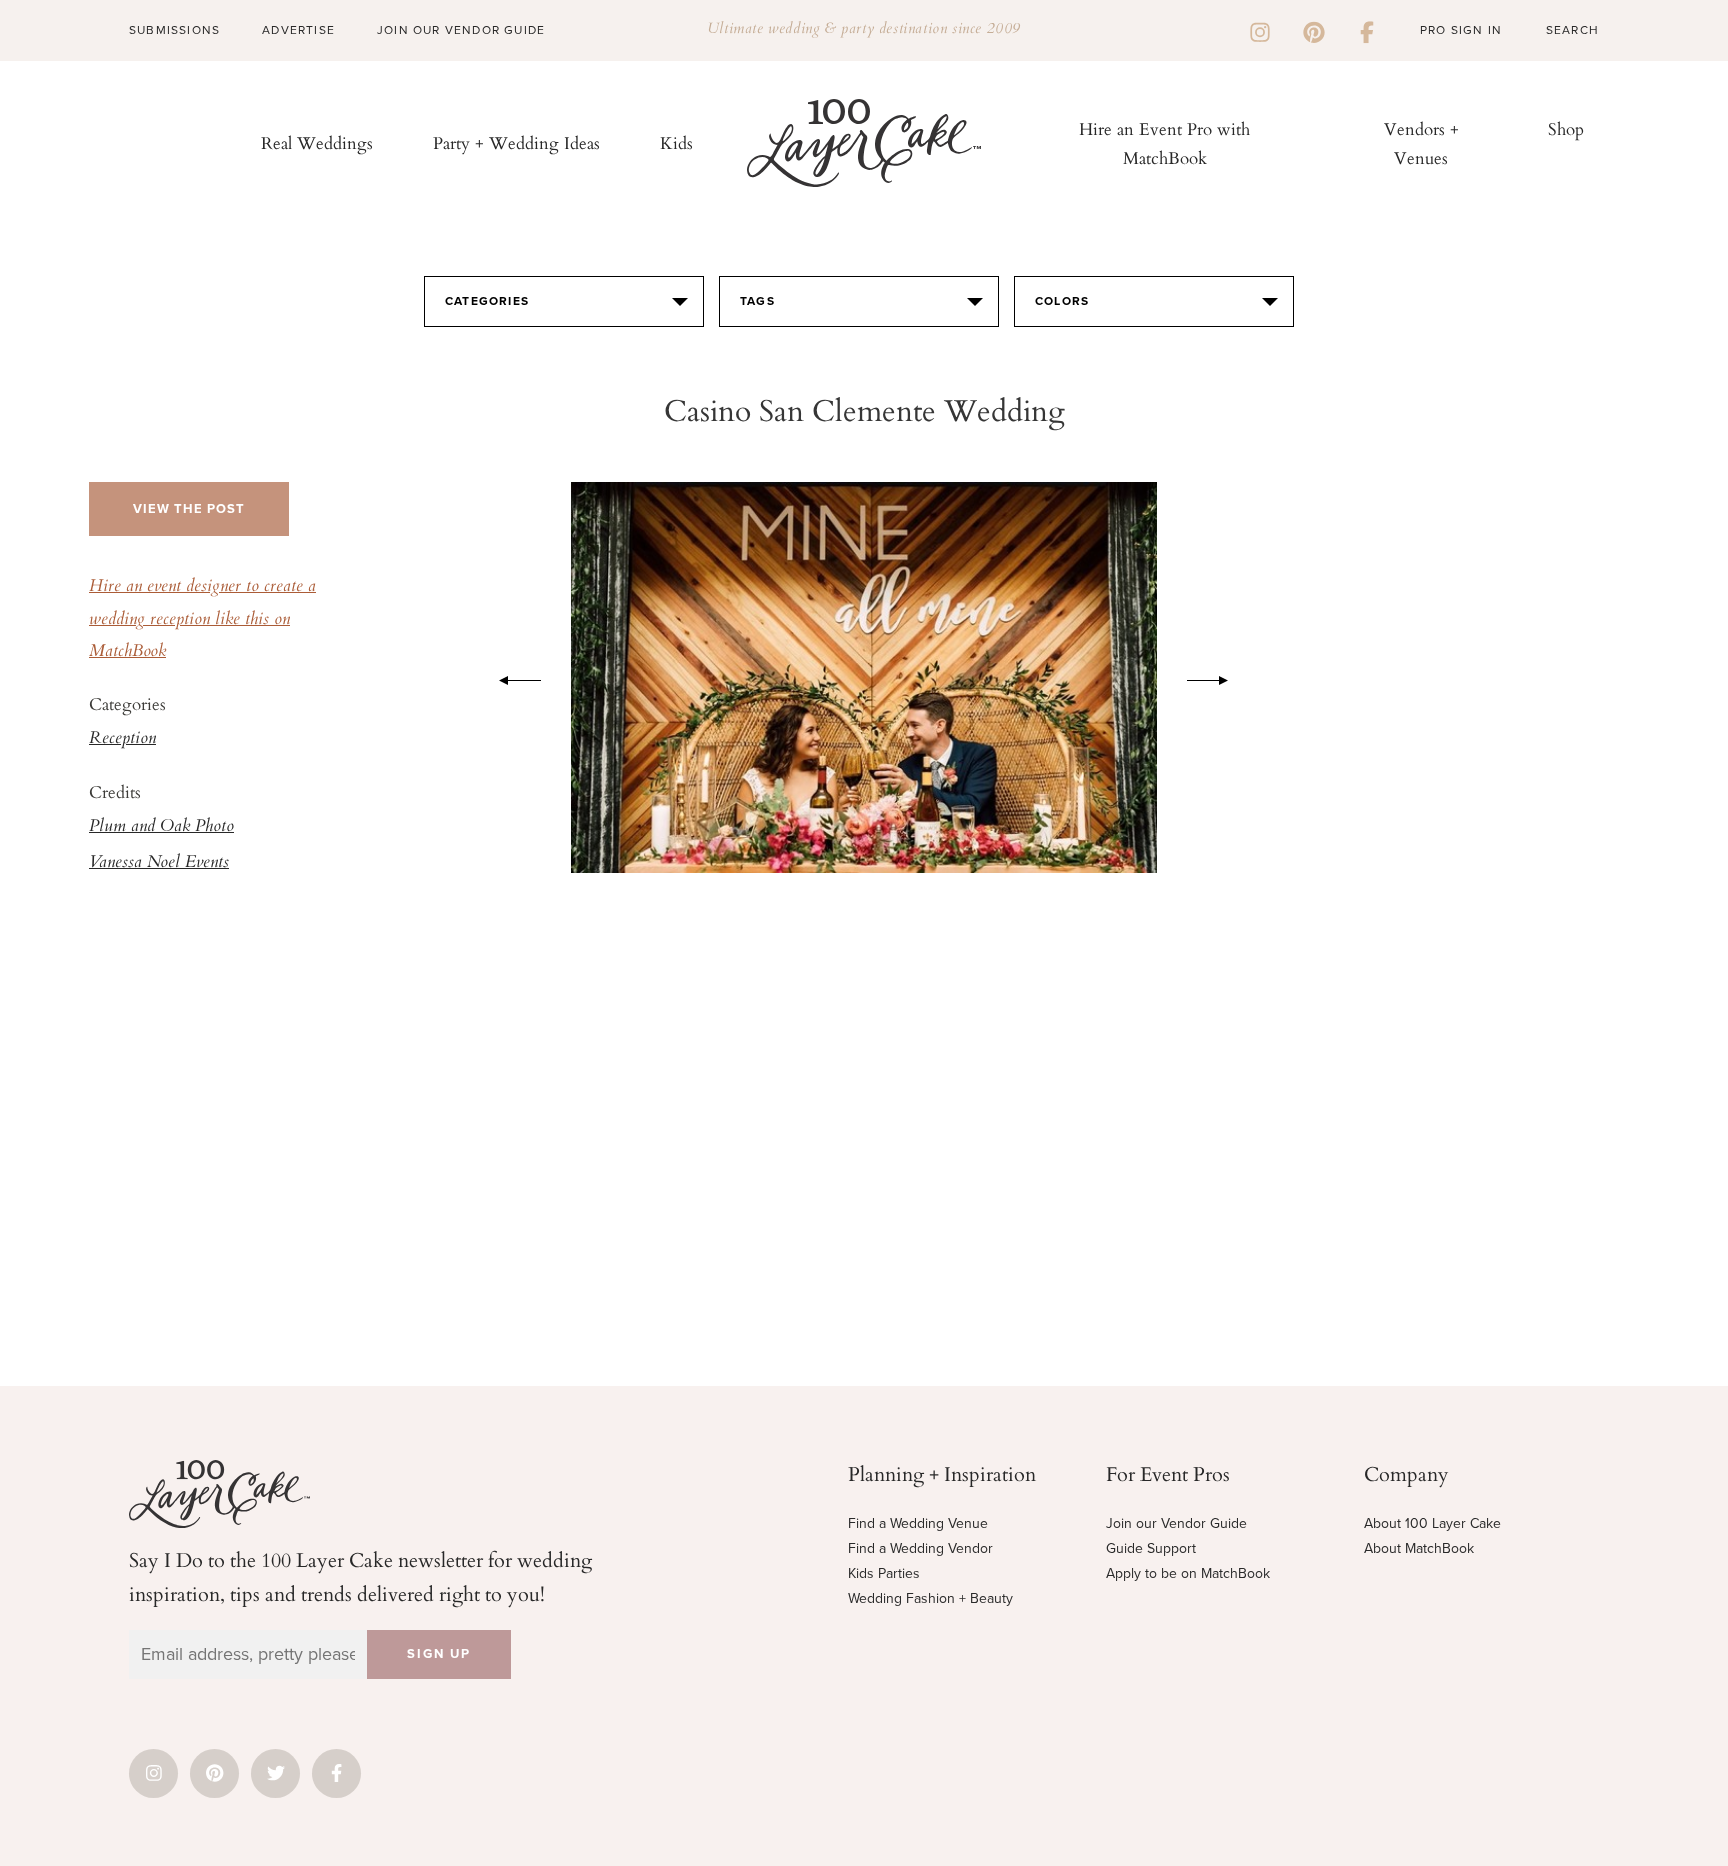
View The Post (189, 509)
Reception (122, 739)
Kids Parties (884, 1573)
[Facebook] (1367, 30)
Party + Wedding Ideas (516, 142)
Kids (676, 142)
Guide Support (1151, 1548)
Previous (510, 677)
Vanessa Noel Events (159, 863)
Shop (1566, 128)
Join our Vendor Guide (1176, 1523)
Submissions (174, 30)
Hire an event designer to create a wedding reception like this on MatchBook (202, 619)
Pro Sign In (1461, 30)
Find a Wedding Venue (918, 1523)
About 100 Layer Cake (1432, 1523)
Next (1218, 677)
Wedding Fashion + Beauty (930, 1598)
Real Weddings (317, 142)
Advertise (298, 30)
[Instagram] (1260, 30)
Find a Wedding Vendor (920, 1548)
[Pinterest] (1314, 30)
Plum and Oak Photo (161, 827)
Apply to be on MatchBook (1188, 1573)
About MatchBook (1419, 1548)
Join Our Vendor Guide (461, 30)
